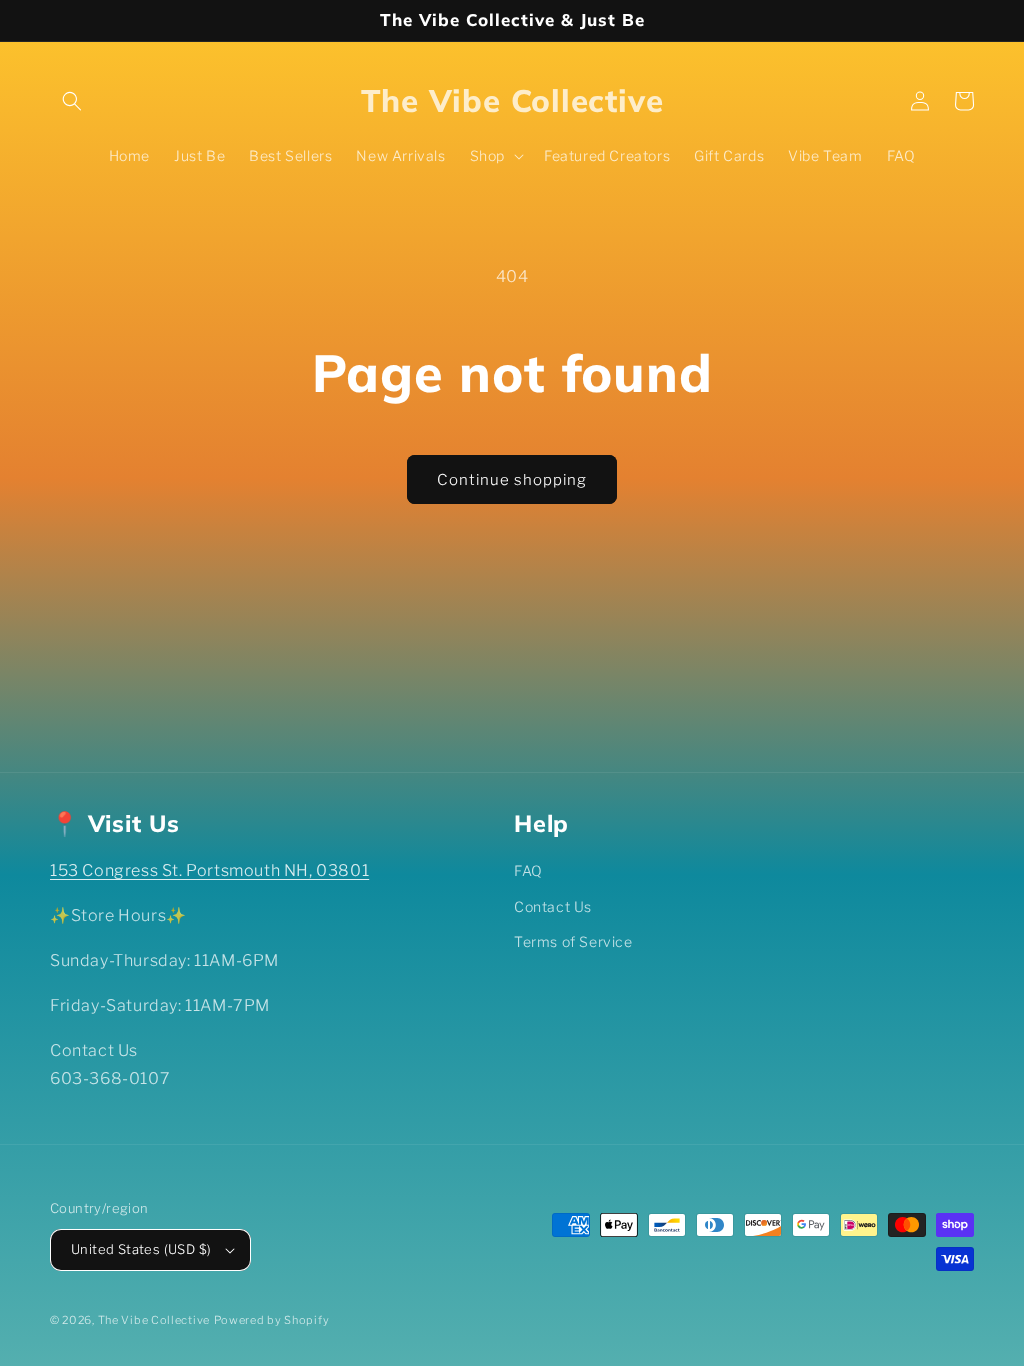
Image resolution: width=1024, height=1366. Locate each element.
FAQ (528, 870)
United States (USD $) (141, 1249)
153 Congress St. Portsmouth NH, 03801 (209, 870)
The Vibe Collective (154, 1320)
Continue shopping (512, 480)
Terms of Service (573, 941)
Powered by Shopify (272, 1320)
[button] (72, 101)
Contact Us (553, 906)
